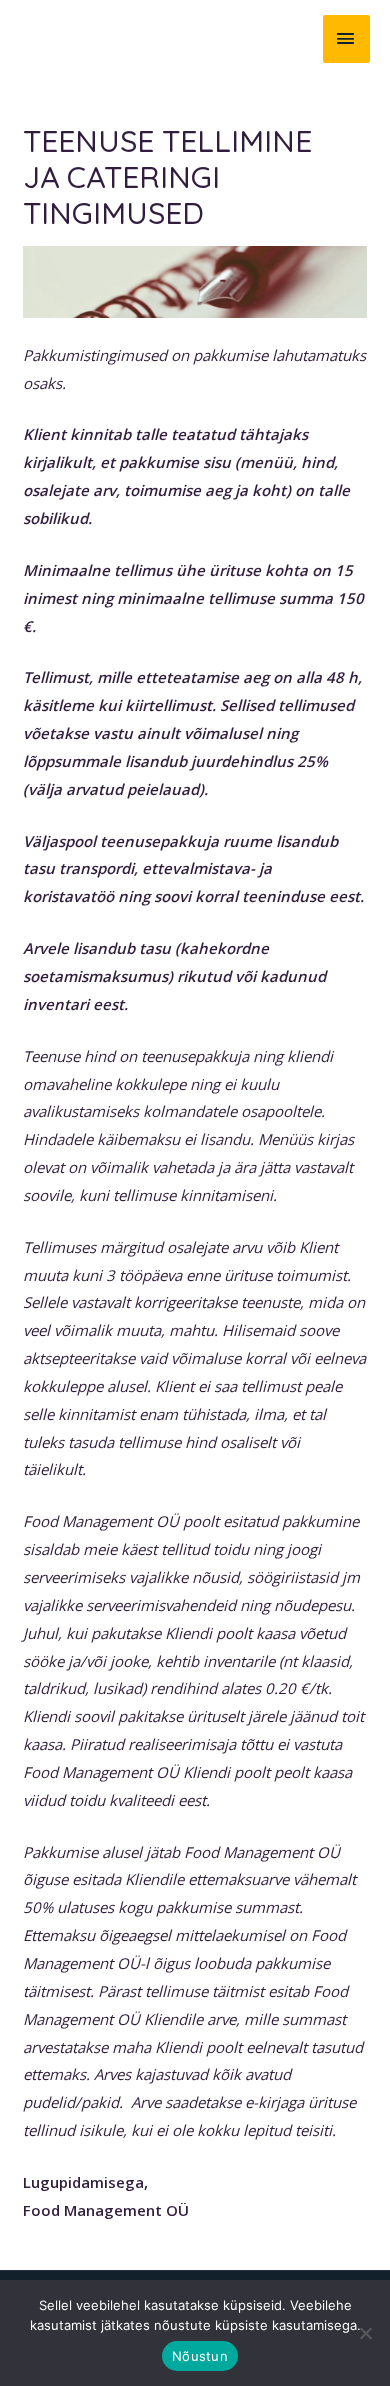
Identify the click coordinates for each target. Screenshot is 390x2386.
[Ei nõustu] (365, 2333)
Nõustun (200, 2356)
